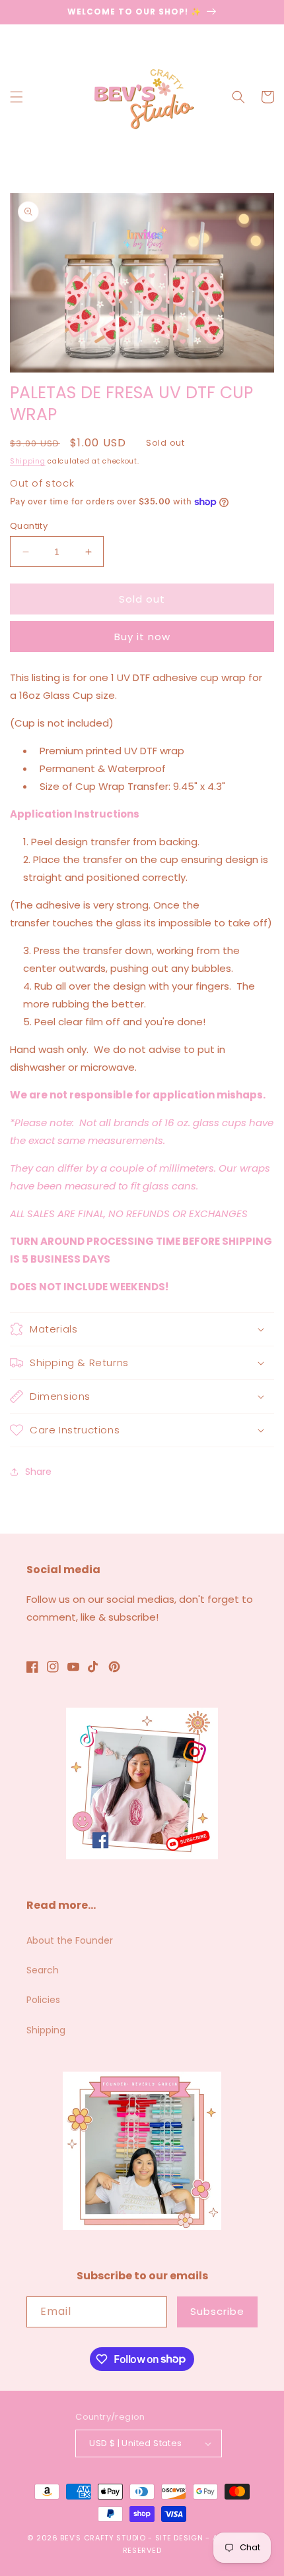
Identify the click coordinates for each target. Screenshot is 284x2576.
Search (43, 1970)
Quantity (29, 526)
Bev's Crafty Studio (103, 2538)
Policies (43, 2000)
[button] (17, 97)
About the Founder (70, 1940)
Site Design (179, 2538)
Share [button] (38, 1472)
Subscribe (217, 2311)
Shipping (28, 461)
